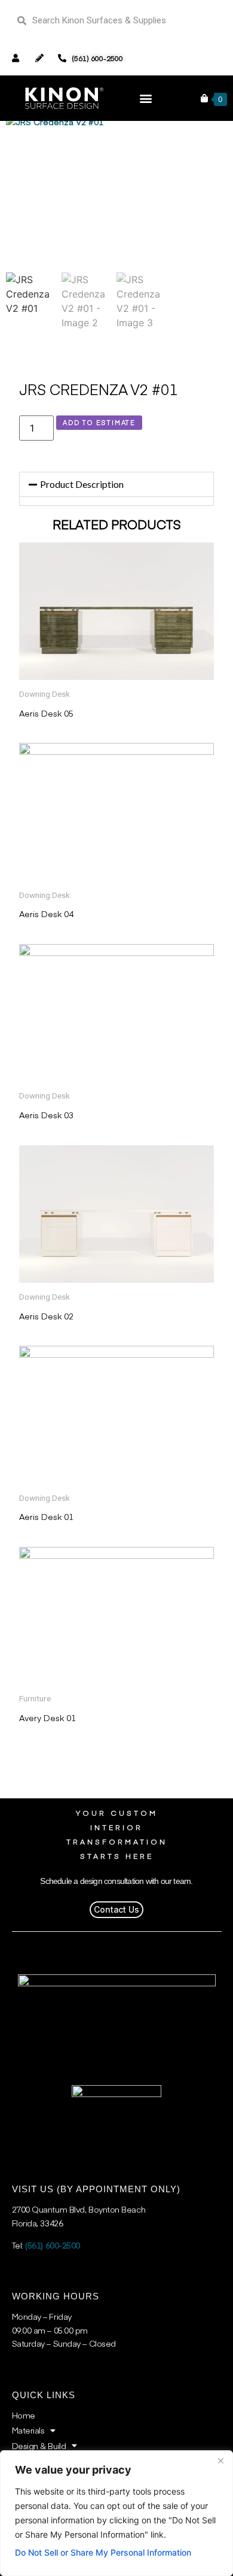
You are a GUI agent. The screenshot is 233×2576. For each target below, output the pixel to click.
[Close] (220, 2460)
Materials (28, 2430)
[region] (116, 2513)
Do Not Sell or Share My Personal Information (103, 2552)
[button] (145, 98)
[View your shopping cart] (204, 98)
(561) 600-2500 (53, 2245)
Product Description (82, 484)
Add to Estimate (99, 422)
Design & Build (39, 2445)
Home (24, 2415)
